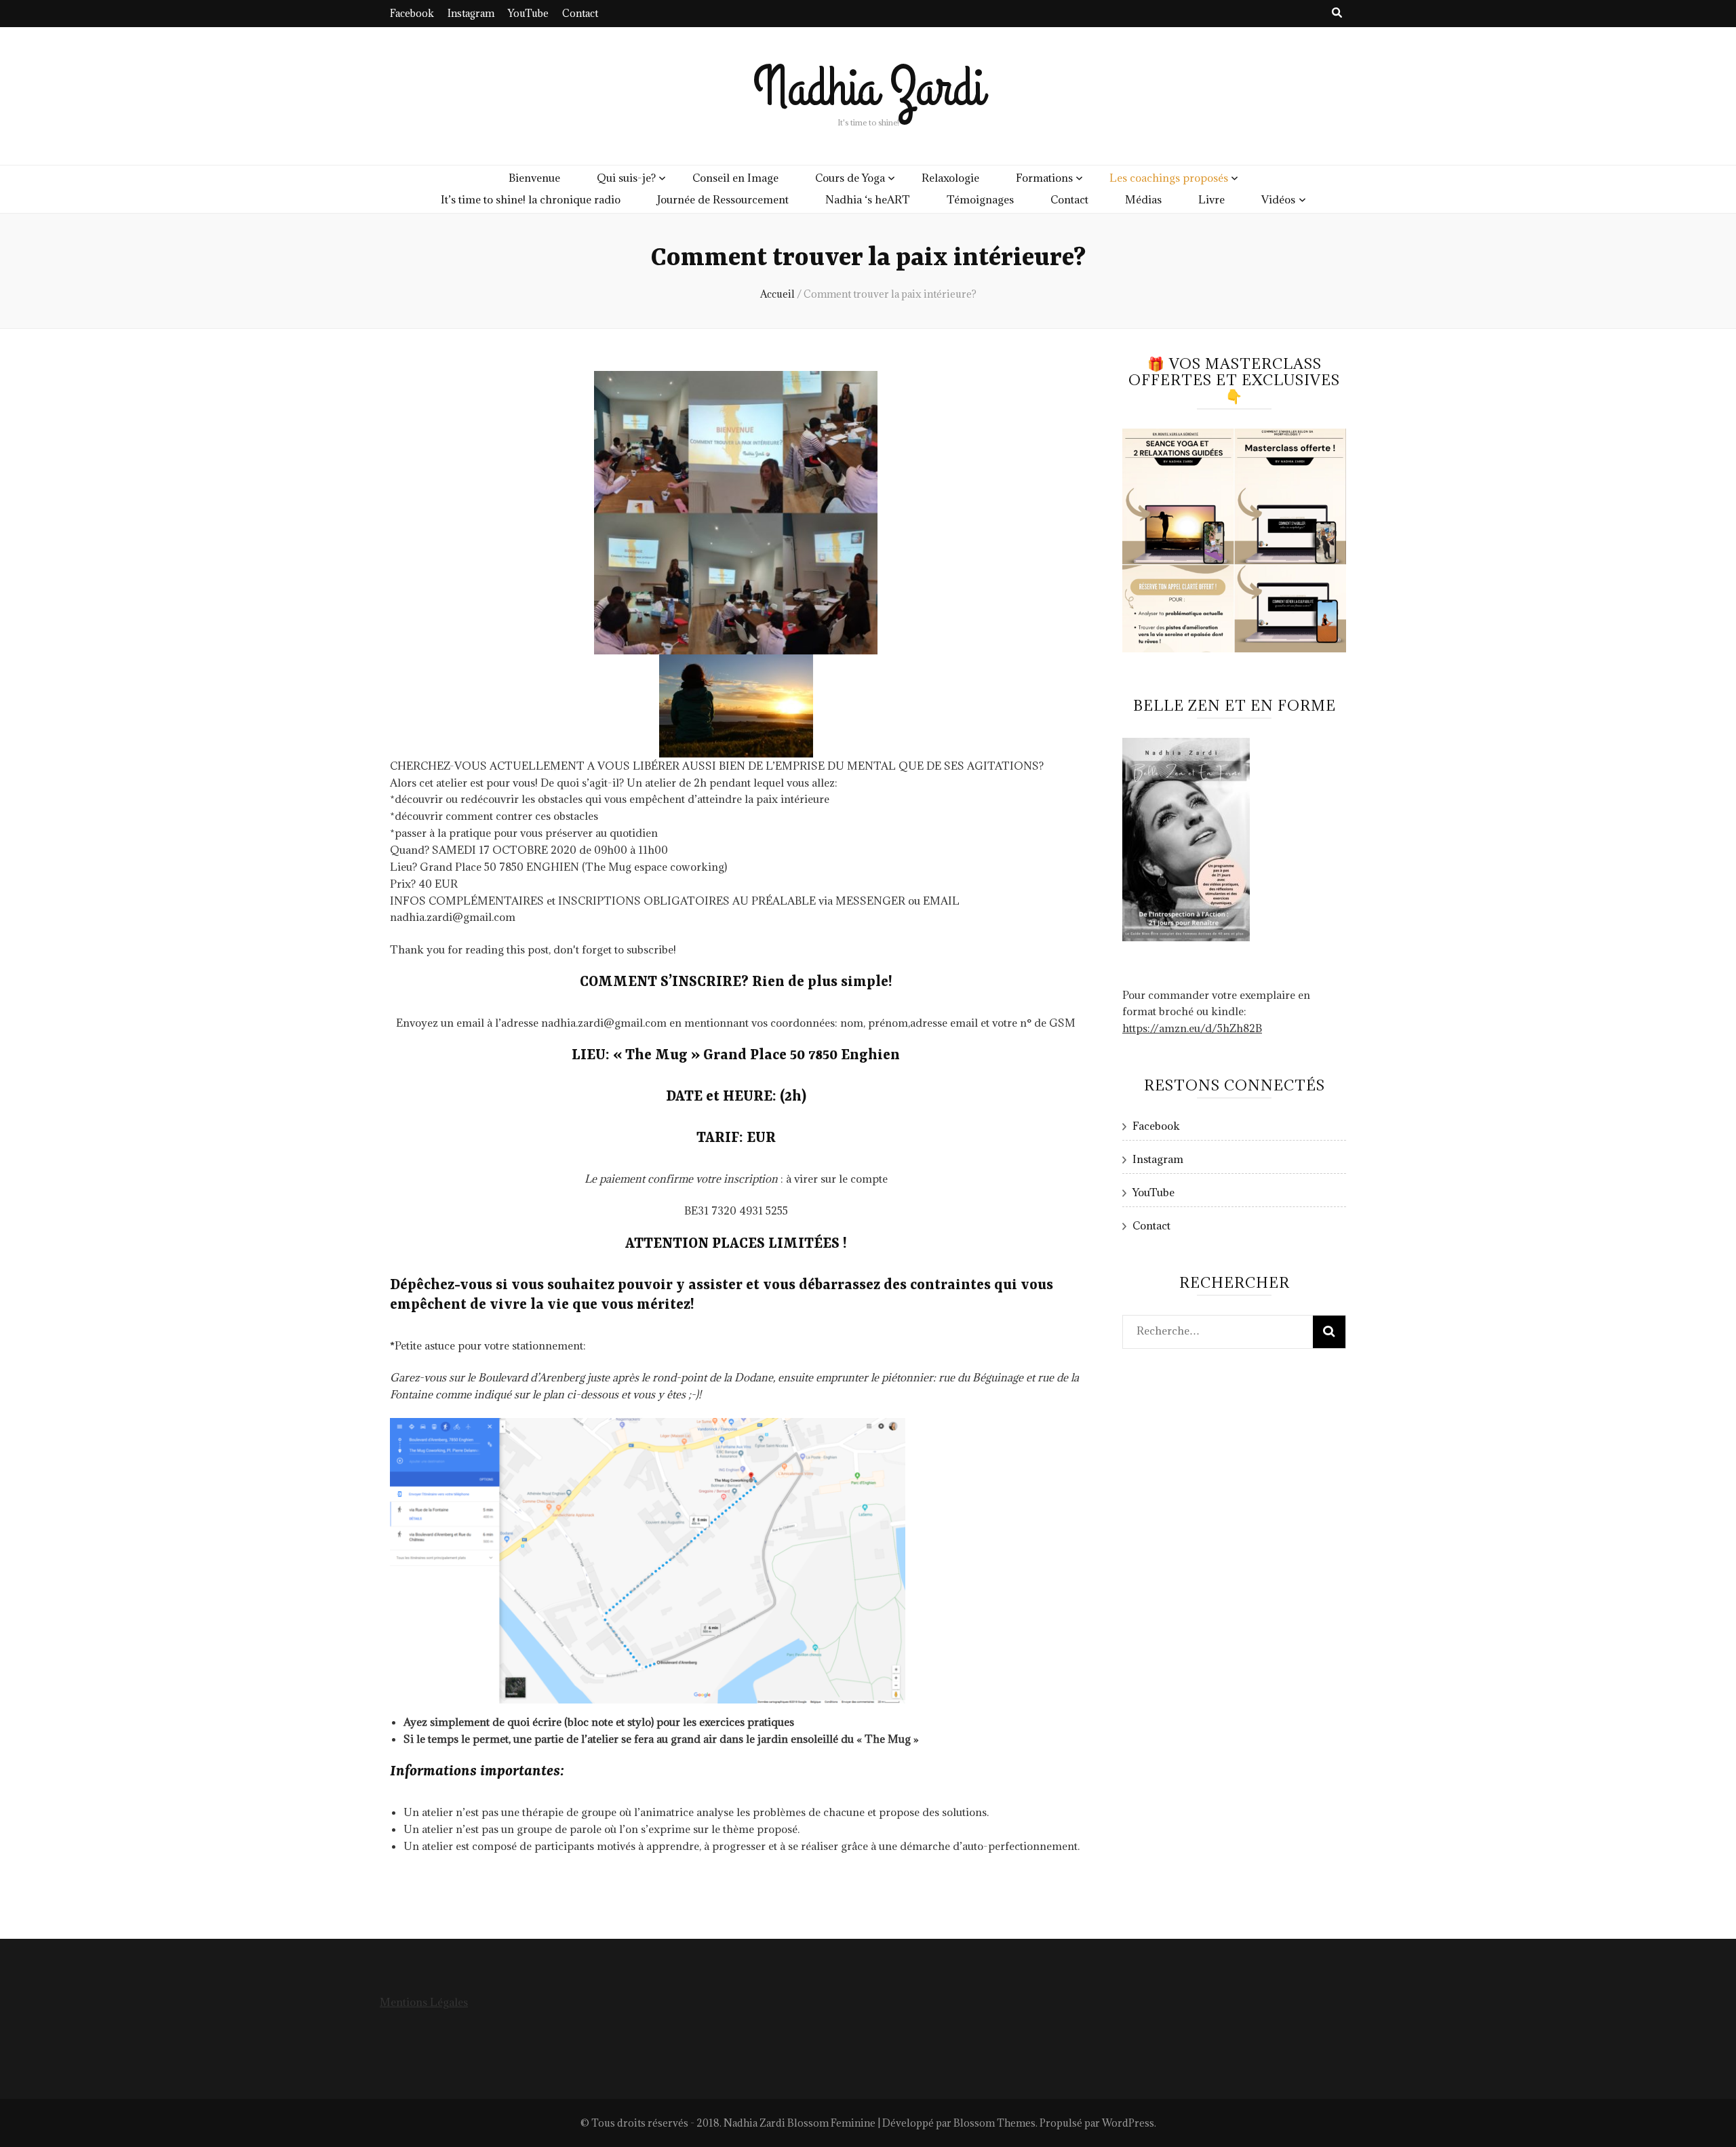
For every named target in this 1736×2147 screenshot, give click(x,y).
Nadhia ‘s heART (868, 199)
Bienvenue (534, 178)
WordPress (1128, 2123)
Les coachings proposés (1169, 178)
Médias (1143, 199)
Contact (580, 13)
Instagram (471, 13)
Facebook (412, 13)
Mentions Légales (424, 2002)
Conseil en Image (735, 178)
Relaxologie (950, 178)
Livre (1211, 199)
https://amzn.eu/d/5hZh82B (1192, 1028)
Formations (1044, 178)
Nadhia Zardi (868, 88)
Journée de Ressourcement (723, 199)
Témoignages (980, 199)
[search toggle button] (1337, 13)
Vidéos (1278, 199)
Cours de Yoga (850, 178)
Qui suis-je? (626, 178)
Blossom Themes (994, 2123)
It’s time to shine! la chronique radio (531, 199)
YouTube (528, 13)
